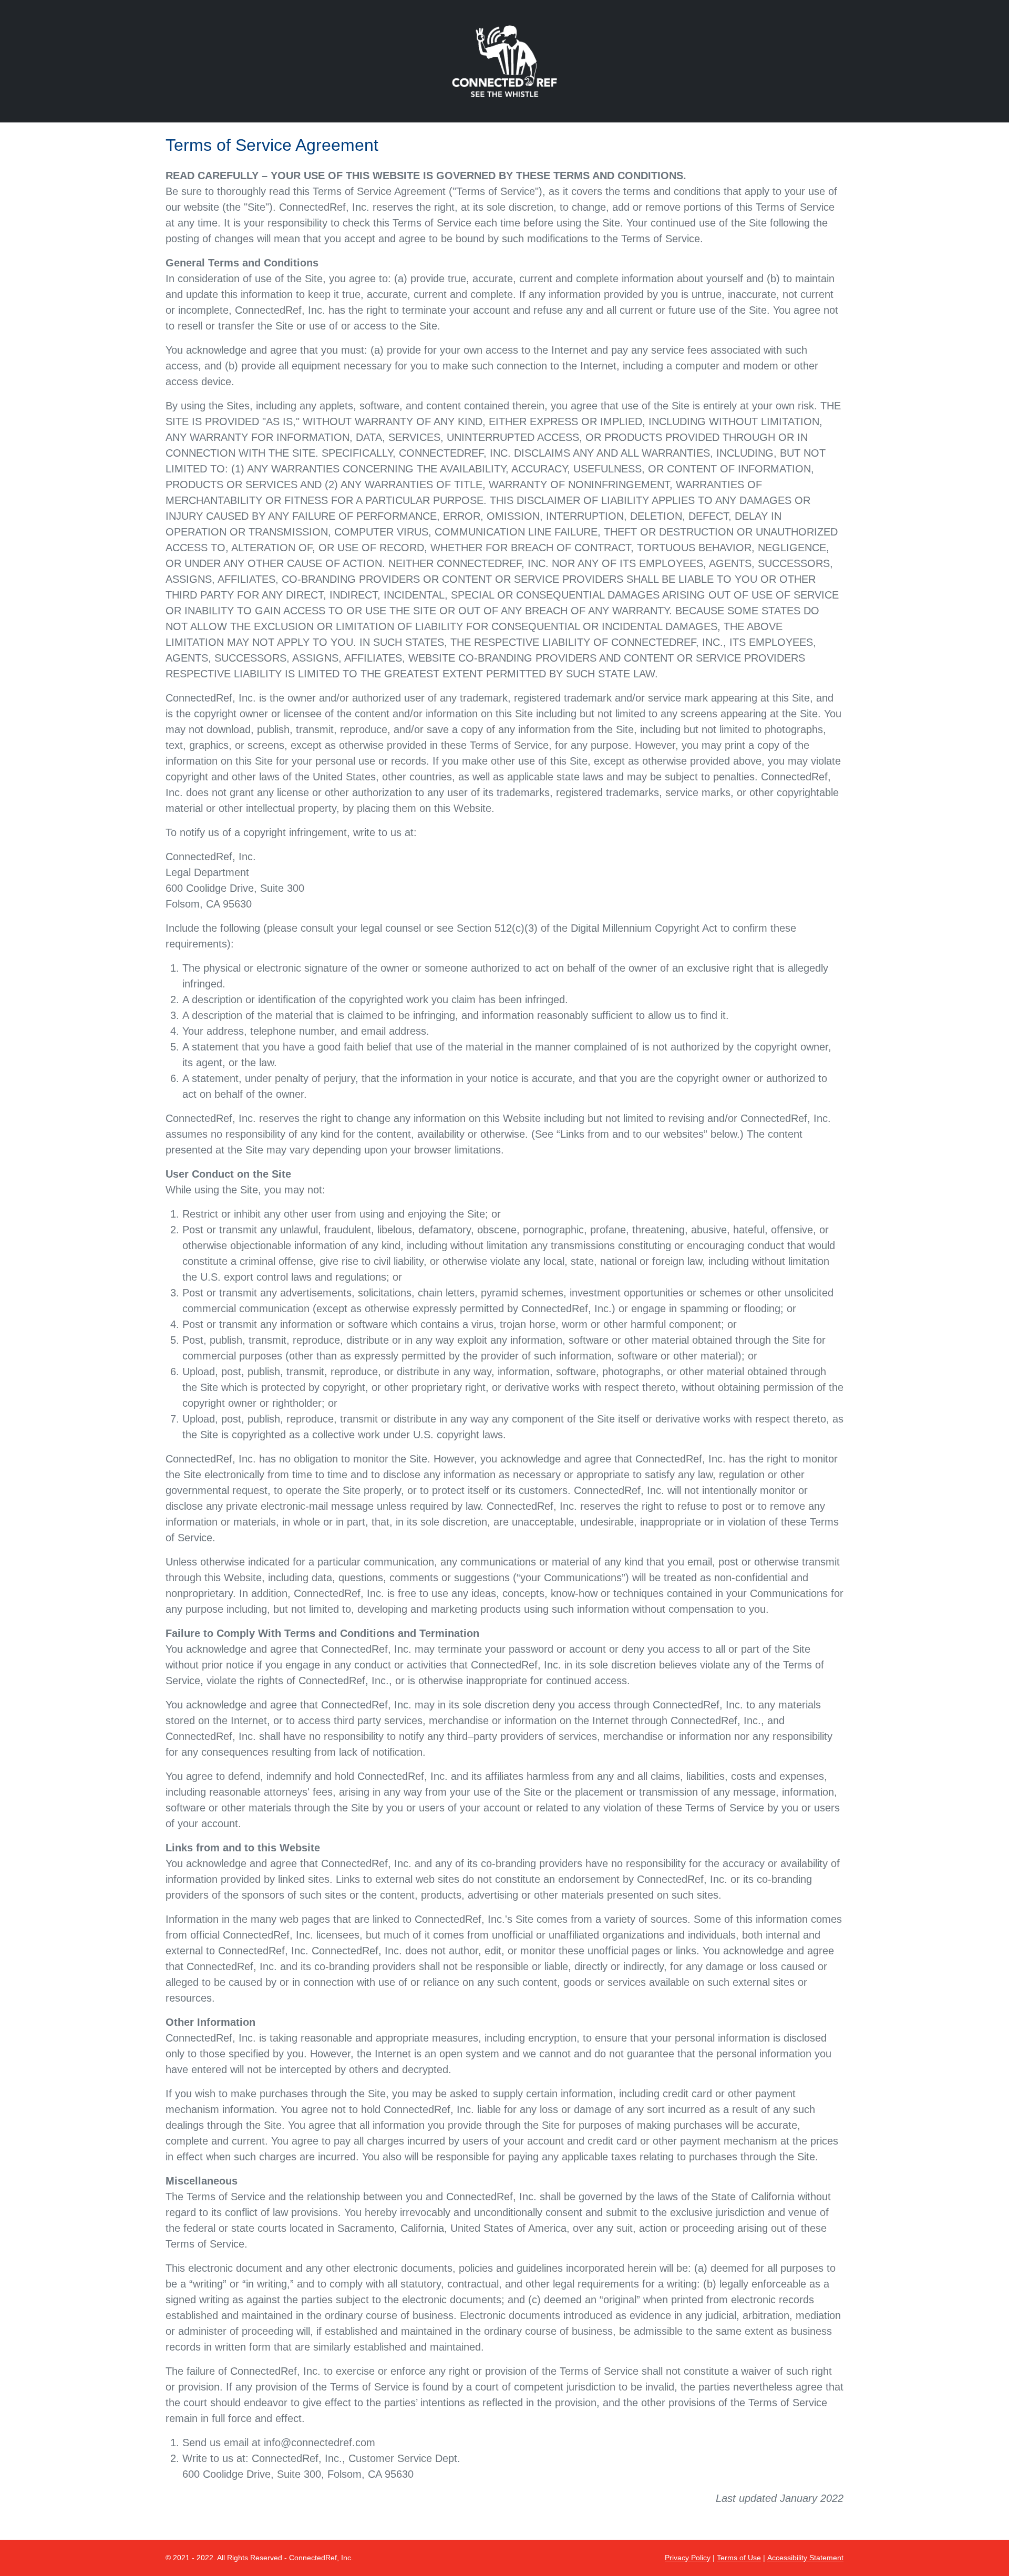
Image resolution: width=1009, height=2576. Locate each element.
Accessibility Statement (805, 2558)
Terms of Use (739, 2558)
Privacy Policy (688, 2558)
